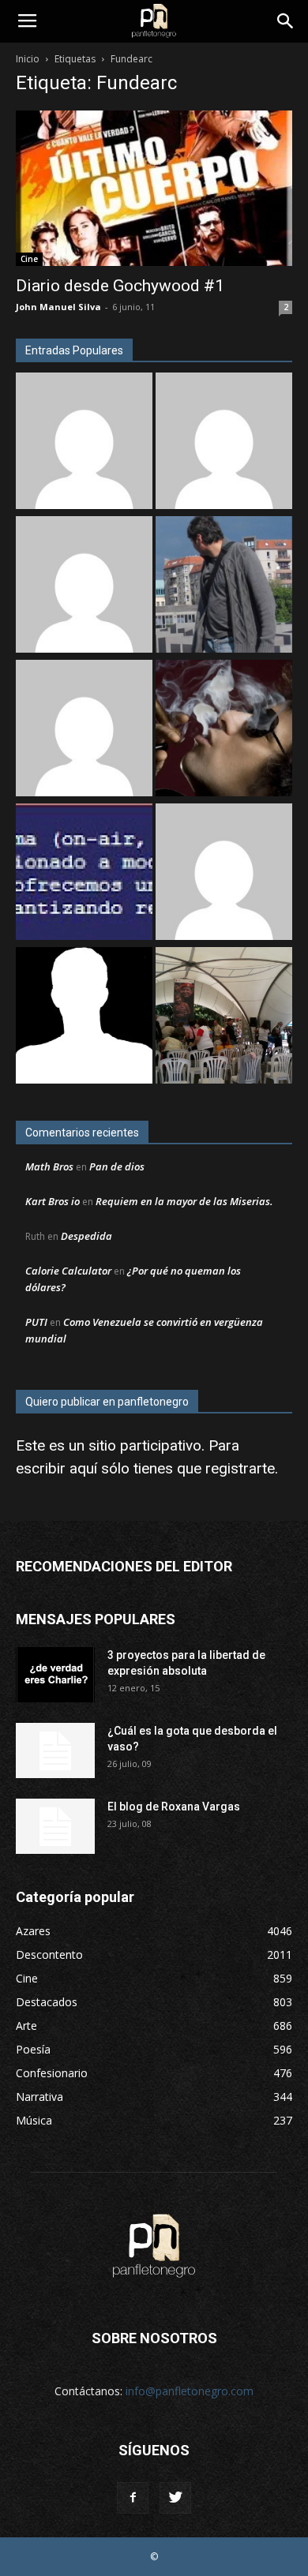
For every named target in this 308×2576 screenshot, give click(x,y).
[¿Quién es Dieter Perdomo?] (84, 1017)
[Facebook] (133, 2498)
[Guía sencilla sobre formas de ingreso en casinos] (224, 874)
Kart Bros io (53, 1201)
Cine (29, 259)
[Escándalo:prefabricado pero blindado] (84, 586)
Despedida (86, 1236)
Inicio (28, 59)
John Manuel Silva (58, 307)
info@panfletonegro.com (190, 2391)
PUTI (36, 1322)
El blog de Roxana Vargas (174, 1807)
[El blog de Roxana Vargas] (55, 1826)
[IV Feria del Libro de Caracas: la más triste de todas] (224, 1017)
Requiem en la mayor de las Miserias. (184, 1201)
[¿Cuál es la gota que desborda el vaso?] (55, 1750)
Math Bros (49, 1166)
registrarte (240, 1468)
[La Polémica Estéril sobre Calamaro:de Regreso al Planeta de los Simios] (224, 730)
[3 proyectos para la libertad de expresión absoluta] (55, 1675)
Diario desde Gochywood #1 (120, 286)
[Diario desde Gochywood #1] (154, 188)
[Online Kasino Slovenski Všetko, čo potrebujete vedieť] (84, 443)
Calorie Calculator (68, 1271)
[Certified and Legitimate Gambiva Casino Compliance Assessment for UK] (84, 730)
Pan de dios (117, 1166)
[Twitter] (175, 2498)
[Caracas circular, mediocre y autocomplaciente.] (84, 874)
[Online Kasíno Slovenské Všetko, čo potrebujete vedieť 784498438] (224, 443)
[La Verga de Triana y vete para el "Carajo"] (224, 586)
